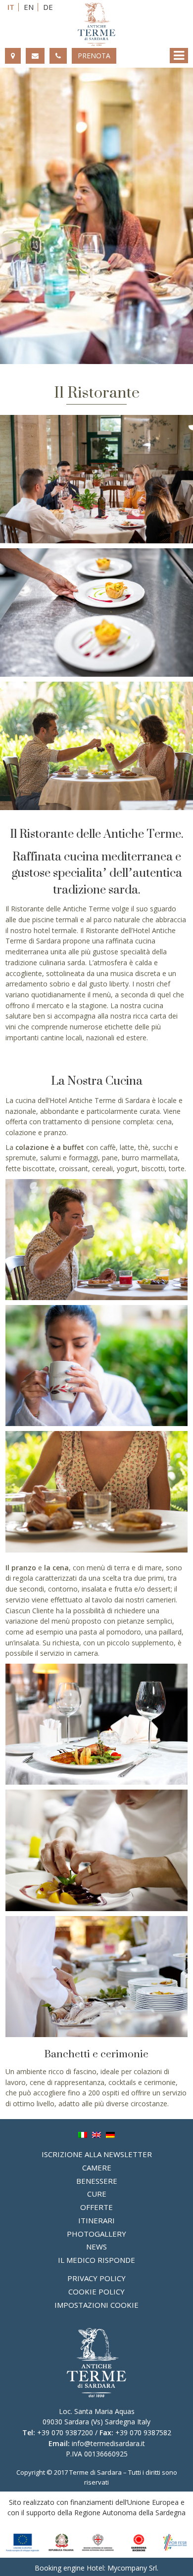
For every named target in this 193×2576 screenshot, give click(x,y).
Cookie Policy (96, 2291)
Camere (97, 2167)
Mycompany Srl (132, 2568)
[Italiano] (83, 2134)
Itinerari (96, 2220)
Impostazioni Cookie (96, 2305)
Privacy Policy (96, 2278)
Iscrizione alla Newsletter (97, 2154)
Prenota (94, 56)
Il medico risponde (96, 2260)
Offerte (96, 2207)
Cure (97, 2194)
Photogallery (96, 2234)
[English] (96, 2134)
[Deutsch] (110, 2134)
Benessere (97, 2181)
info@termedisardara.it (108, 2443)
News (96, 2247)
